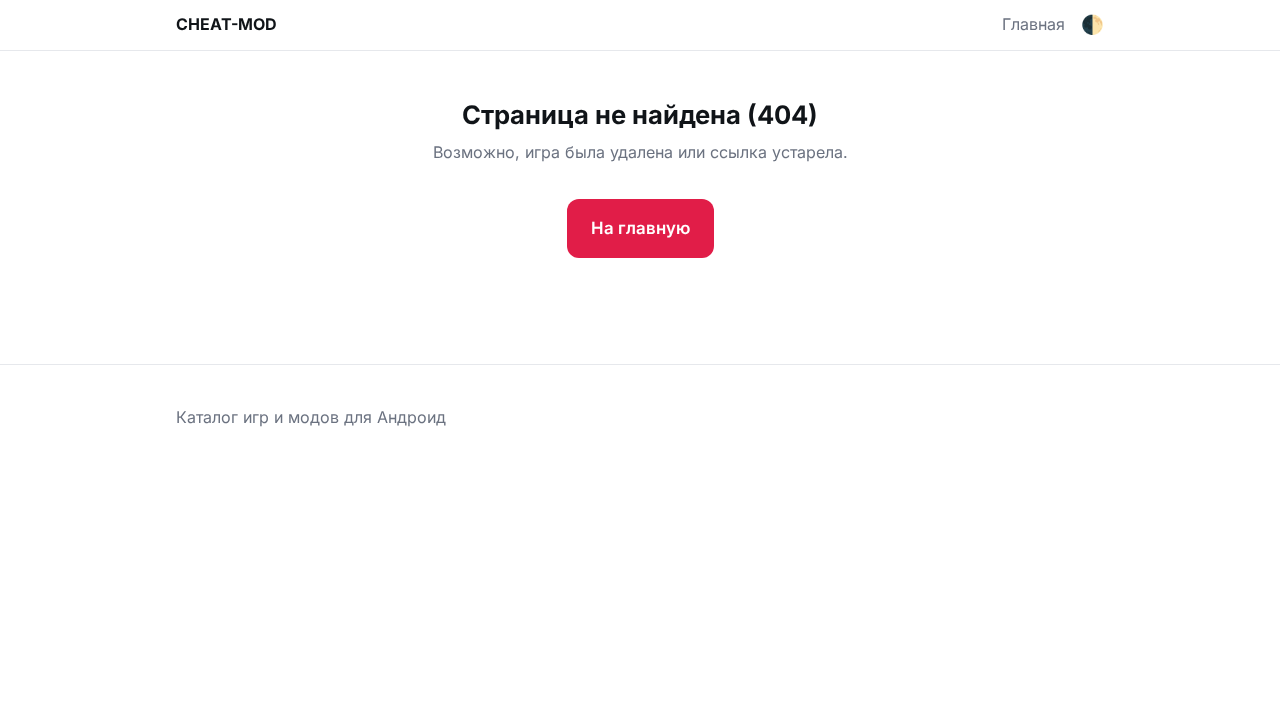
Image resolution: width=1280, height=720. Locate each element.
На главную (640, 228)
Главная (1033, 24)
